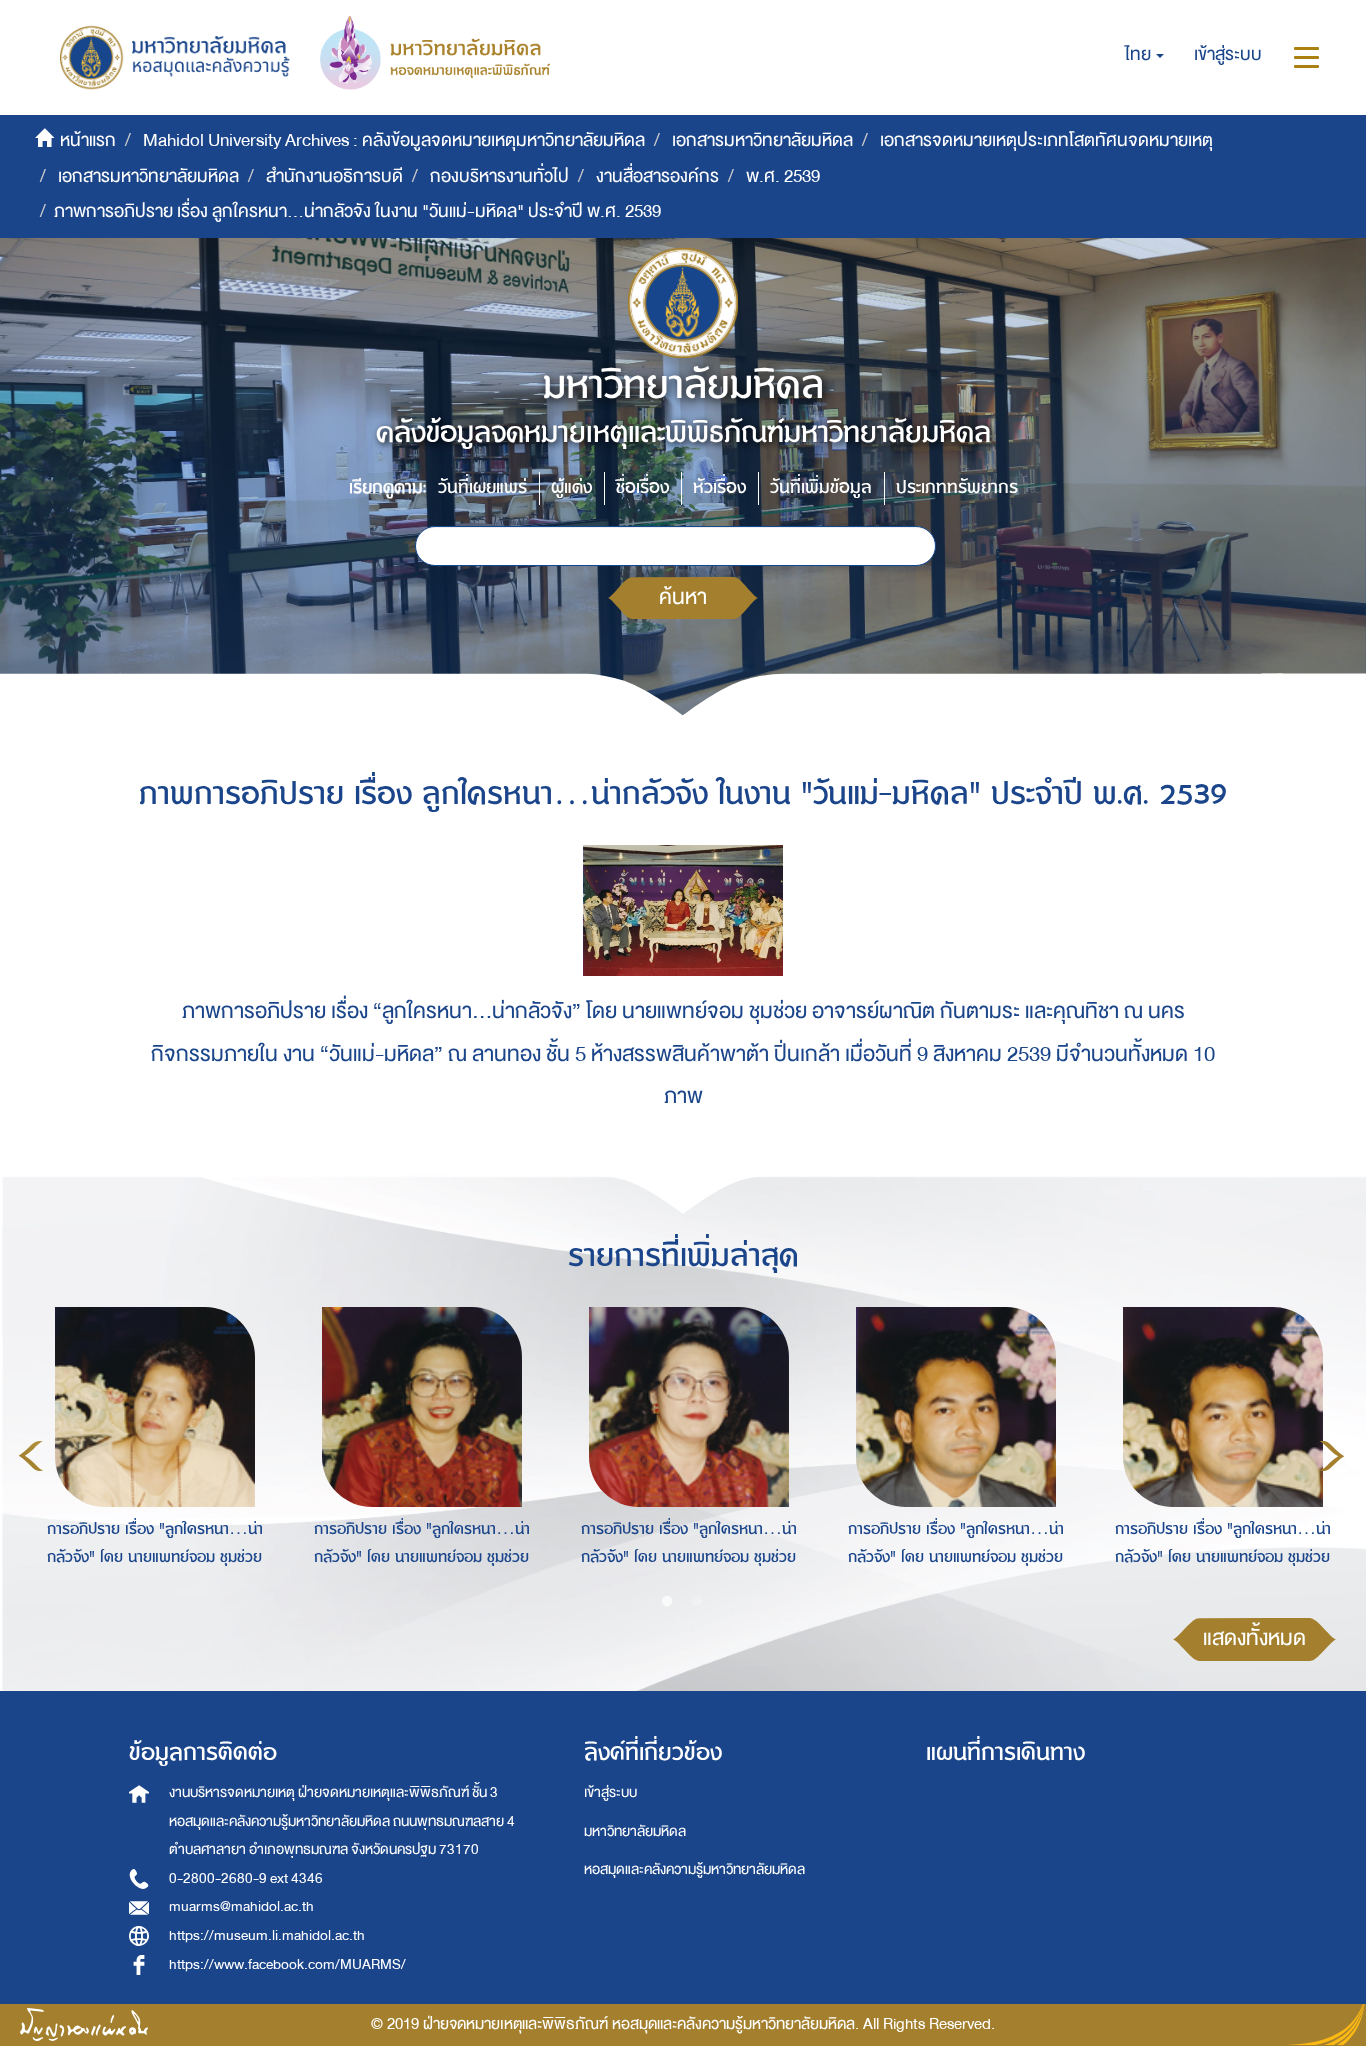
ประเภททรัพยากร (957, 487)
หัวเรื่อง (719, 487)
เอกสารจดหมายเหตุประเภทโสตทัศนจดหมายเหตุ (1046, 140)
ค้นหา (683, 597)
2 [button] (697, 1602)
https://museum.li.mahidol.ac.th (267, 1935)
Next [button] (1332, 1456)
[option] (149, 1453)
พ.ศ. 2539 (783, 176)
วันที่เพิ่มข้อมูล (821, 487)
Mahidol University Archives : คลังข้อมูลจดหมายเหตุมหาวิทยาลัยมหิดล (394, 140)
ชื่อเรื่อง (642, 487)
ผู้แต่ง (571, 487)
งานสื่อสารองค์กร (657, 176)
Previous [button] (31, 1456)
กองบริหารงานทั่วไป (499, 176)
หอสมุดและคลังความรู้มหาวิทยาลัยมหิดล (694, 1869)
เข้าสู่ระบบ (610, 1792)
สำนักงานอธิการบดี (334, 176)
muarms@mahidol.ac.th (241, 1906)
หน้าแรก (88, 140)
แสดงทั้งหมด (1254, 1638)
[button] (1144, 55)
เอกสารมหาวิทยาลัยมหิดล (762, 140)
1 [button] (667, 1602)
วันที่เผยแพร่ (482, 487)
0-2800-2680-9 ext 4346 (246, 1878)
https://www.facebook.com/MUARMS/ (287, 1964)
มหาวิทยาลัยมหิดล (635, 1831)
